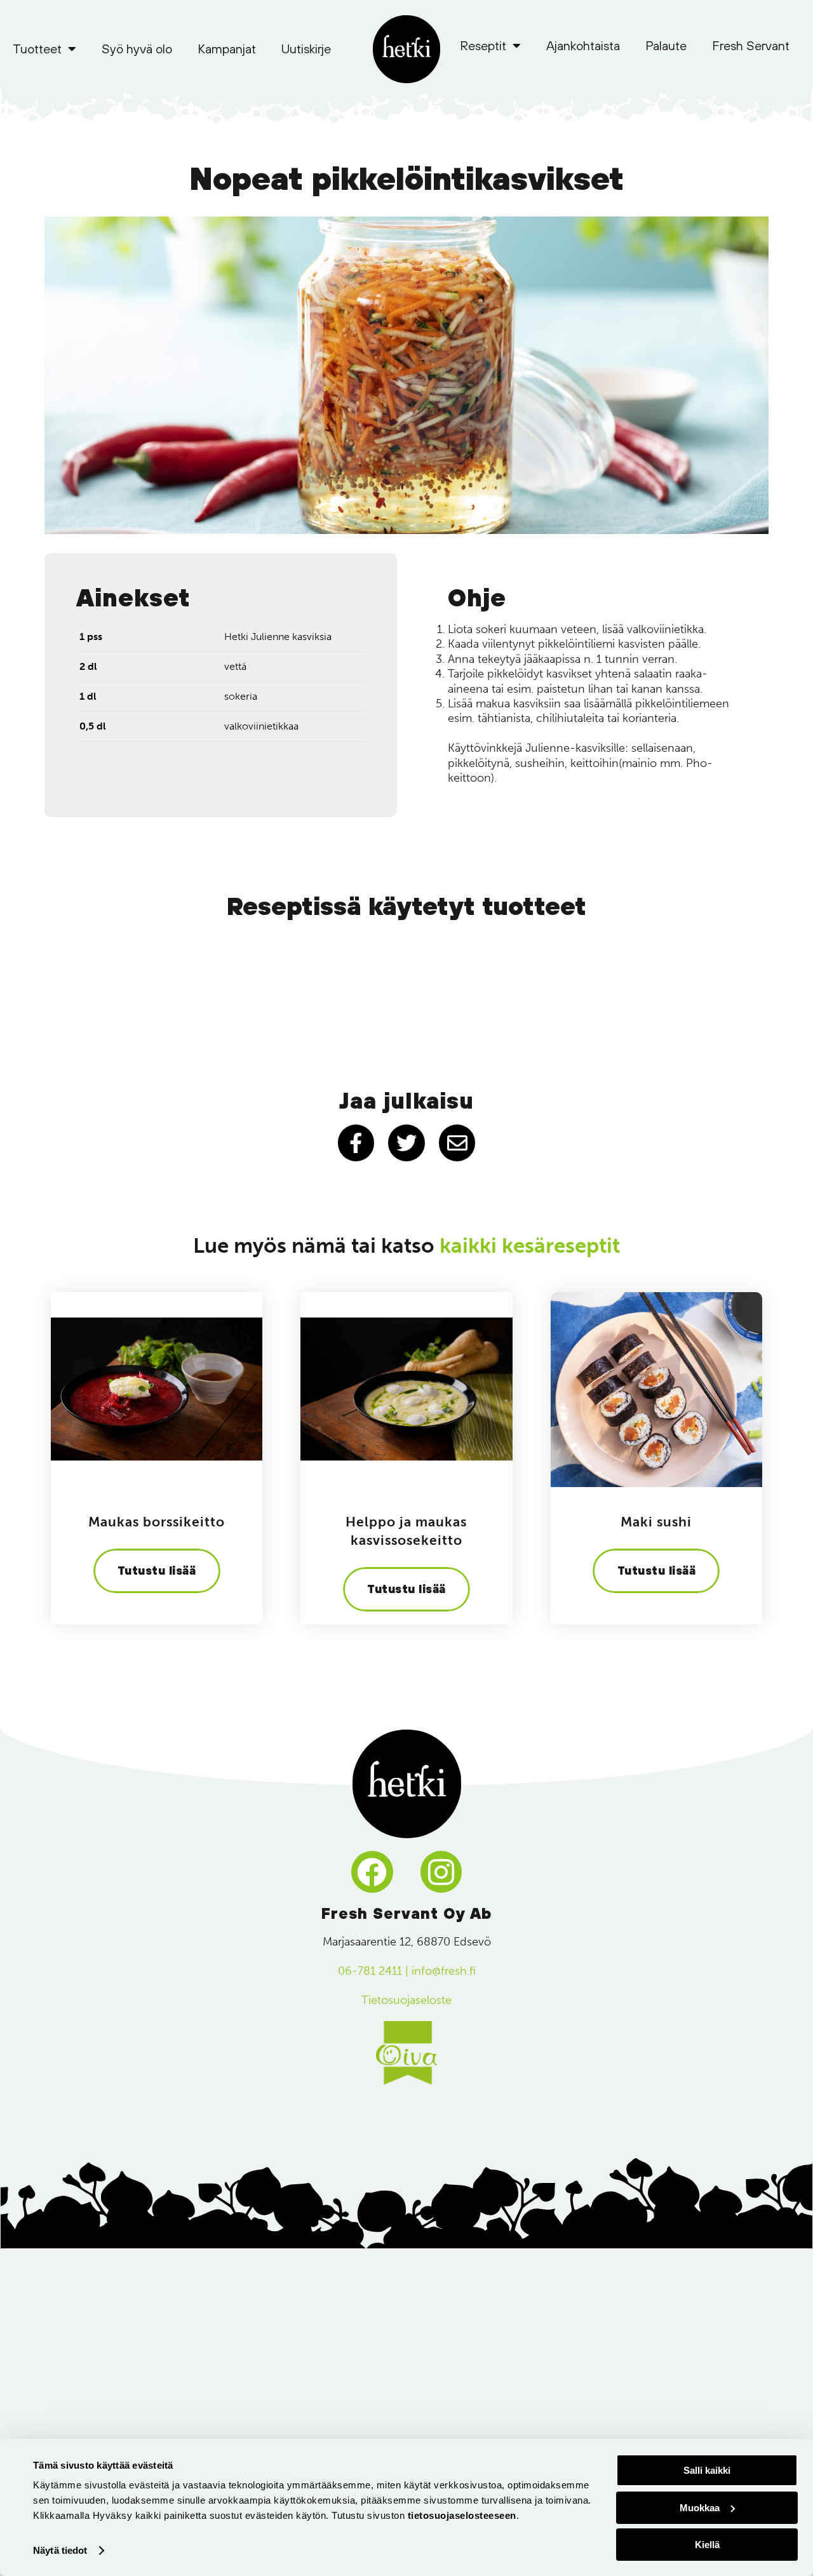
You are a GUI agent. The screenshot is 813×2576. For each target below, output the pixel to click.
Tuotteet (37, 49)
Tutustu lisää (157, 1571)
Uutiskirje (306, 49)
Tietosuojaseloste (406, 2000)
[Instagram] (441, 1872)
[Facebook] (372, 1872)
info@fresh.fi (444, 1971)
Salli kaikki (707, 2470)
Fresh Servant (751, 45)
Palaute (666, 45)
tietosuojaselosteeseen (462, 2515)
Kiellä (707, 2545)
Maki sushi (656, 1522)
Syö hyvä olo (137, 49)
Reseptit (483, 45)
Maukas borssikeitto (157, 1522)
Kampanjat (227, 49)
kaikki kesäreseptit (530, 1246)
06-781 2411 (370, 1971)
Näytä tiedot (60, 2550)
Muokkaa (700, 2508)
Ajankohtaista (583, 45)
